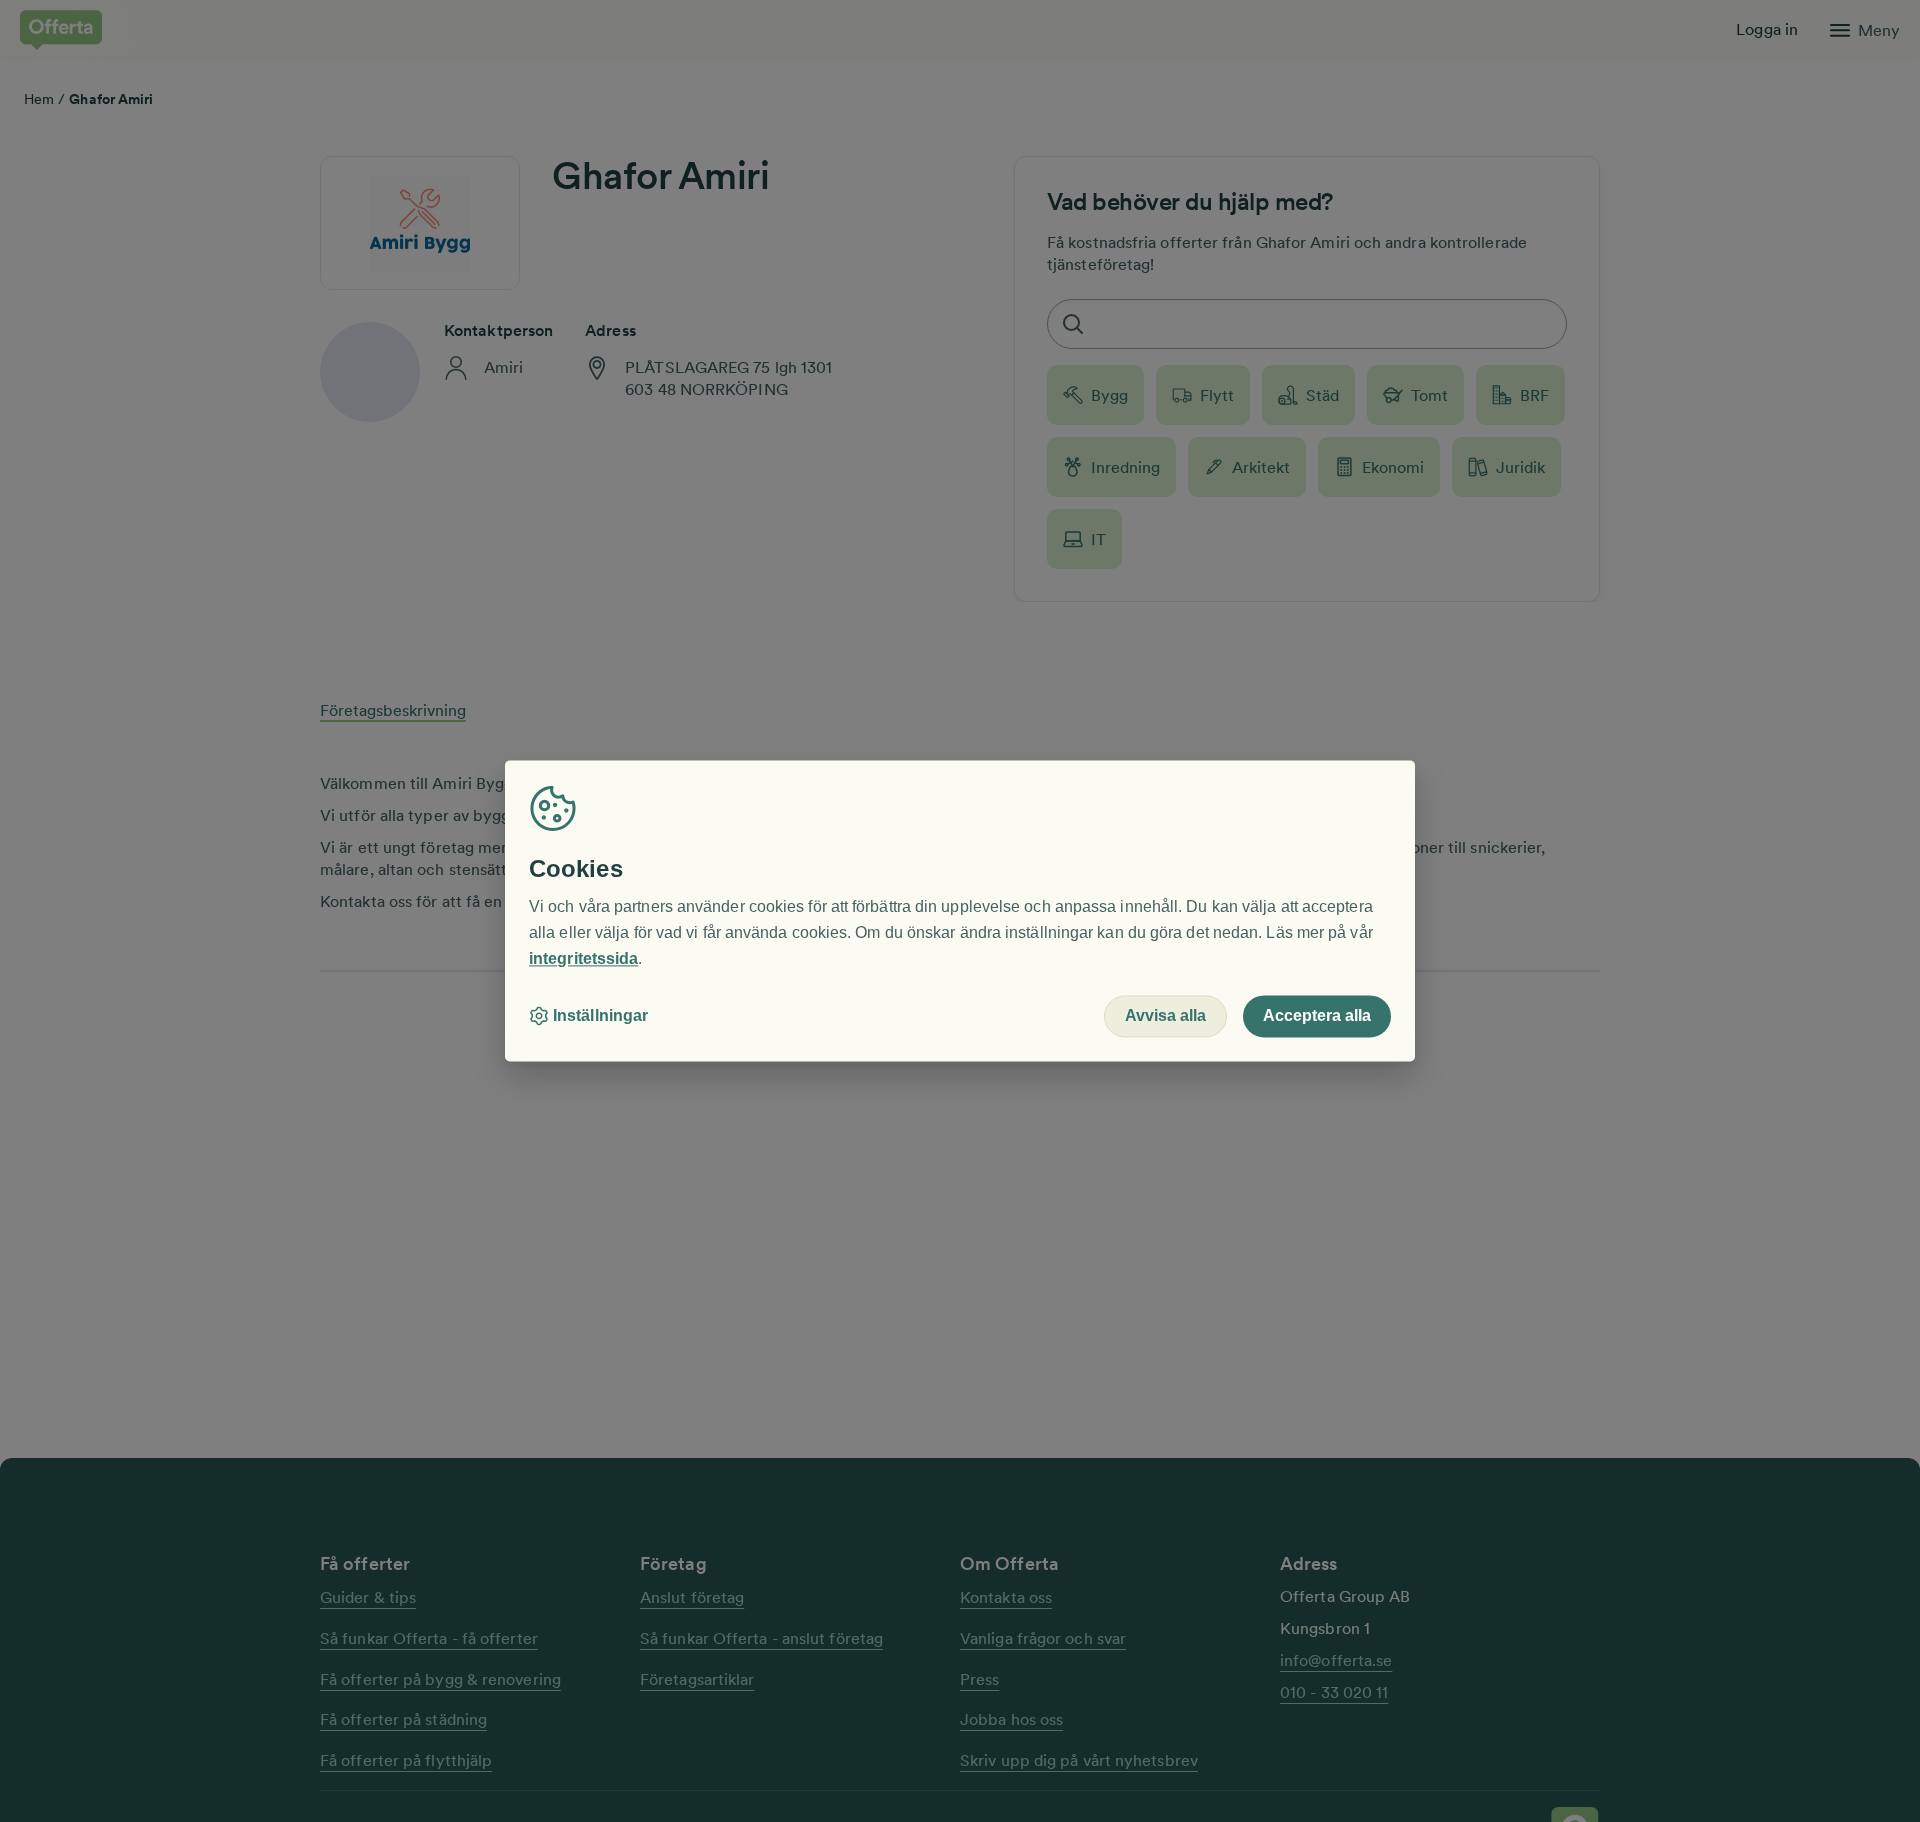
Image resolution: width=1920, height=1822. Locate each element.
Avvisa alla (1165, 1016)
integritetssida (583, 958)
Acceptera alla (1317, 1016)
